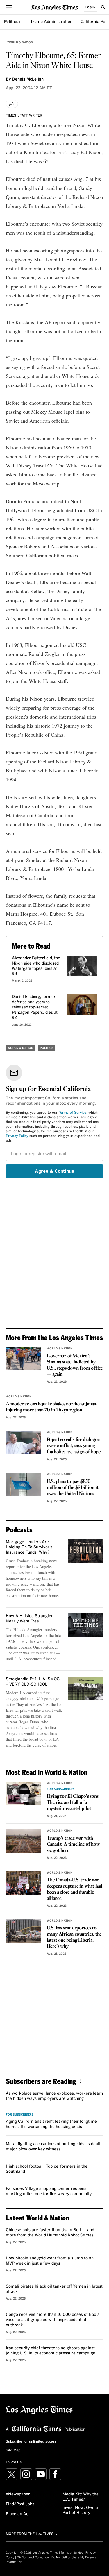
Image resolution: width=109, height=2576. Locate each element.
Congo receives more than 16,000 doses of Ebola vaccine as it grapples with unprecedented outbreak (53, 2320)
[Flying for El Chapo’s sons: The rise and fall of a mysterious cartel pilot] (23, 1793)
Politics (11, 22)
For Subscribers (61, 1789)
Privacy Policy (17, 1136)
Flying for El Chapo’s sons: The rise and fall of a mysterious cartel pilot (73, 1803)
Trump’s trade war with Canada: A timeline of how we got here (73, 1844)
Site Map (13, 2450)
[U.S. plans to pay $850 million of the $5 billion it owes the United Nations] (23, 1484)
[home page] (55, 7)
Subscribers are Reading (41, 2081)
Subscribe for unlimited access (31, 2442)
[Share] (12, 104)
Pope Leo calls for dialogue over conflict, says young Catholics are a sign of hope (74, 1446)
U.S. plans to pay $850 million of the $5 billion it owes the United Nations (73, 1488)
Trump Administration (51, 22)
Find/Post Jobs (20, 2504)
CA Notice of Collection (33, 2557)
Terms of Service (73, 1113)
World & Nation (20, 42)
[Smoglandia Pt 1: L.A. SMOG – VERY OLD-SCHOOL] (86, 1688)
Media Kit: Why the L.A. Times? (81, 2497)
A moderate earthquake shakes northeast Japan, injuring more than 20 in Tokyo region (52, 1407)
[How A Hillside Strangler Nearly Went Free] (86, 1625)
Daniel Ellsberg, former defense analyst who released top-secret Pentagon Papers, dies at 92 (35, 1007)
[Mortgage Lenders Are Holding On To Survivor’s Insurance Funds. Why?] (86, 1551)
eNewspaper (18, 2494)
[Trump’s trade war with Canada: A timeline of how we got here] (23, 1841)
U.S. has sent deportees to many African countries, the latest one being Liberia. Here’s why (74, 1937)
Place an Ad (17, 2514)
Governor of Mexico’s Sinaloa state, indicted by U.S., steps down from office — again (75, 1365)
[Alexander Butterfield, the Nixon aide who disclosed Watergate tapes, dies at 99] (82, 966)
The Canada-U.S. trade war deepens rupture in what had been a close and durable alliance (75, 1889)
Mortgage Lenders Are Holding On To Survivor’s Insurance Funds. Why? (29, 1547)
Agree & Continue (54, 1171)
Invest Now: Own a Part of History (80, 2510)
